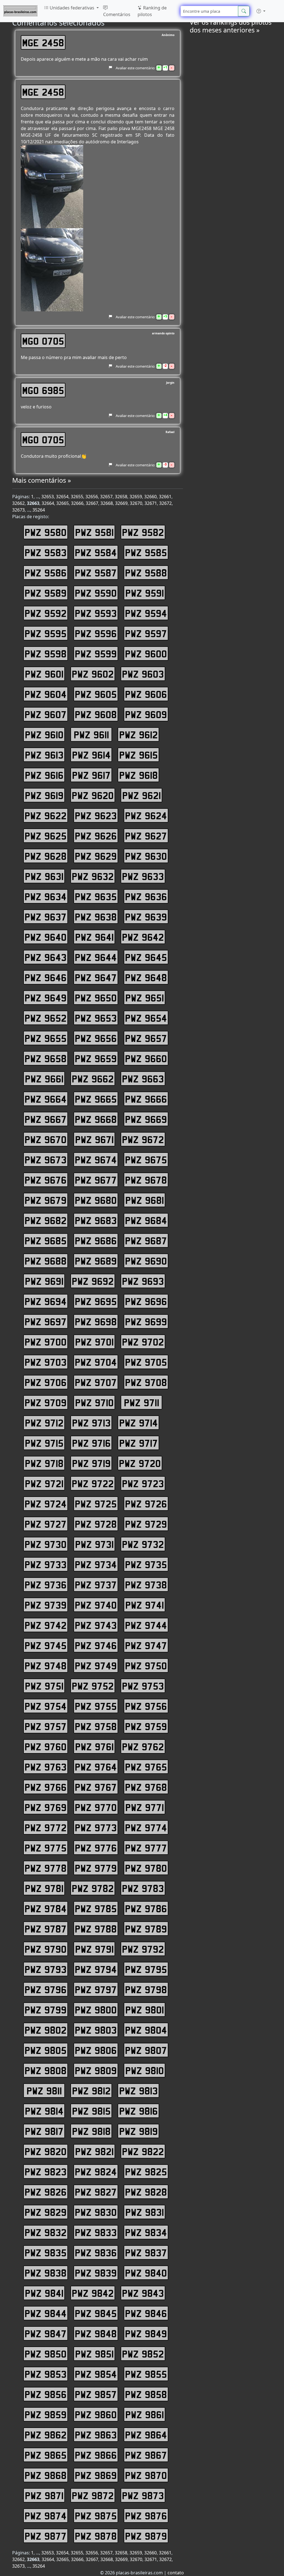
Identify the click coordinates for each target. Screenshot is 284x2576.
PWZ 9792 (143, 1949)
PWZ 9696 (146, 1301)
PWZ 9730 (46, 1544)
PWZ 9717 (139, 1443)
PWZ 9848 (96, 2333)
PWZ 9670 (46, 1139)
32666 (77, 503)
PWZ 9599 (96, 653)
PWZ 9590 (96, 593)
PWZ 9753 (143, 1686)
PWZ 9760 (46, 1746)
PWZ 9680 (96, 1200)
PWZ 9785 (96, 1908)
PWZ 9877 (46, 2536)
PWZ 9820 (46, 2151)
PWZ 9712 (44, 1423)
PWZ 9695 (96, 1301)
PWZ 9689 (96, 1261)
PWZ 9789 (146, 1929)
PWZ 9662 (93, 1079)
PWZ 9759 (146, 1726)
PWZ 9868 (46, 2475)
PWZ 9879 (146, 2536)
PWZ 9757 (46, 1726)
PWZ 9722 (93, 1483)
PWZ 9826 (46, 2192)
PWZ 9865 (46, 2455)
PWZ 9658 (46, 1058)
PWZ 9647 (96, 977)
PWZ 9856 (46, 2394)
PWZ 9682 (46, 1220)
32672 (165, 503)
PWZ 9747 (146, 1645)
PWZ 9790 (46, 1949)
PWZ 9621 (142, 795)
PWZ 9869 (96, 2475)
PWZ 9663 (143, 1079)
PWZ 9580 (46, 532)
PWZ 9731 (94, 1544)
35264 (39, 510)
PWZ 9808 (46, 2070)
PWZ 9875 (96, 2516)
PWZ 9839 (96, 2273)
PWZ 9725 (96, 1504)
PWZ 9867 (146, 2455)
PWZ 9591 (145, 593)
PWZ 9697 (46, 1321)
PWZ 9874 (46, 2516)
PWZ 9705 (146, 1362)
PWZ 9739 (46, 1605)
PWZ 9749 (96, 1665)
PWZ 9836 (96, 2252)
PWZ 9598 (46, 653)
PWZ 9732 (143, 1544)
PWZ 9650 (96, 998)
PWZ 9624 (146, 815)
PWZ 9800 (96, 2010)
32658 (121, 497)
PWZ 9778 (46, 1868)
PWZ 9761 (94, 1746)
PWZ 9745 (46, 1645)
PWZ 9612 (139, 734)
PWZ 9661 (44, 1079)
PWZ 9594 (146, 613)
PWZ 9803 (96, 2030)
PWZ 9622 (46, 815)
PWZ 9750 (146, 1665)
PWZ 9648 (146, 977)
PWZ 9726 (146, 1504)
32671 (151, 503)
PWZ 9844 (46, 2313)
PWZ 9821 (94, 2151)
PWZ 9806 (96, 2050)
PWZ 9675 (146, 1159)
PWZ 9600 (146, 653)
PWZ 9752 (93, 1686)
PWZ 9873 (143, 2495)
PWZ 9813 (139, 2091)
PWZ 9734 (96, 1564)
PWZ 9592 (46, 613)
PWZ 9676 (46, 1180)
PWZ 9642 (143, 937)
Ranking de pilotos (152, 11)
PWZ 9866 (96, 2455)
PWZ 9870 (146, 2475)
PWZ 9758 (96, 1726)
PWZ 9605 (96, 694)
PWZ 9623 (96, 815)
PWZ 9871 (44, 2495)
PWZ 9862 (46, 2435)
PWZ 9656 (96, 1038)
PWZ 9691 (44, 1281)
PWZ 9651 (145, 998)
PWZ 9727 (46, 1524)
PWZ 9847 (46, 2333)
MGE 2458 (43, 42)
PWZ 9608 (96, 714)
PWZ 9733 (46, 1564)
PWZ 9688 (46, 1261)
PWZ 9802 (46, 2030)
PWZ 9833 (96, 2232)
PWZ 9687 (146, 1240)
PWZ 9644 (96, 957)
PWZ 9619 (44, 795)
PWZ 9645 (146, 957)
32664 (48, 503)
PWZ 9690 (146, 1261)
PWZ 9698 (96, 1321)
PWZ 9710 (94, 1402)
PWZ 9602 (93, 674)
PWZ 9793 (46, 1969)
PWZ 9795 (146, 1969)
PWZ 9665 (96, 1099)
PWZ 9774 (146, 1827)
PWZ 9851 (94, 2354)
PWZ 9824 (96, 2171)
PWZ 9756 (146, 1706)
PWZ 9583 (46, 552)
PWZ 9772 (46, 1827)
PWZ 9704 (96, 1362)
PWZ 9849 (146, 2333)
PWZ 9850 (46, 2354)
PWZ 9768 (146, 1787)
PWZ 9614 (91, 755)
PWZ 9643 (46, 957)
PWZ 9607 (46, 714)
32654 (62, 497)
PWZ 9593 (96, 613)
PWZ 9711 (142, 1402)
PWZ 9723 (143, 1483)
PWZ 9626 (96, 836)
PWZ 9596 (96, 633)
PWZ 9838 (46, 2273)
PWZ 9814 (44, 2111)
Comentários (117, 14)
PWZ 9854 (96, 2374)
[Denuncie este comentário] (110, 68)
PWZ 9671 (94, 1139)
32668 (107, 503)
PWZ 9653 (96, 1018)
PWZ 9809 (96, 2070)
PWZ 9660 (146, 1058)
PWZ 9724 (46, 1504)
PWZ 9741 (145, 1605)
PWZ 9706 (46, 1382)
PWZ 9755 (96, 1706)
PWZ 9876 (146, 2516)
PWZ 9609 (146, 714)
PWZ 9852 (143, 2354)
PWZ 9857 (96, 2394)
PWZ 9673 (46, 1159)
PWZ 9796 (46, 1989)
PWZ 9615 (139, 755)
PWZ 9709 (46, 1402)
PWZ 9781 (44, 1888)
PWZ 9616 (44, 775)
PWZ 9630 (146, 856)
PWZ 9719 (91, 1463)
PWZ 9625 (46, 836)
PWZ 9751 (44, 1686)
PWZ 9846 (146, 2313)
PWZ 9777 (146, 1848)
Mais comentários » (42, 480)
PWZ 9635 (96, 896)
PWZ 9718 (44, 1463)
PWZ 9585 (146, 552)
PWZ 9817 (44, 2131)
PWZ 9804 (146, 2030)
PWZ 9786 (146, 1908)
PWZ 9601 (44, 674)
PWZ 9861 (145, 2414)
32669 (121, 503)
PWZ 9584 (96, 552)
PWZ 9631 (44, 876)
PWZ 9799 (46, 2010)
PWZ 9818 (91, 2131)
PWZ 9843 (143, 2293)
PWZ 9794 (96, 1969)
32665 (63, 503)
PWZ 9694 (46, 1301)
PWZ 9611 (91, 734)
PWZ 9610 (44, 734)
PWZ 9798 (146, 1989)
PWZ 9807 (146, 2050)
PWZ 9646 (46, 977)
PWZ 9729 (146, 1524)
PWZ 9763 (46, 1767)
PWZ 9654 (146, 1018)
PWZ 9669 (146, 1119)
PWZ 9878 (96, 2536)
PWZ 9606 (146, 694)
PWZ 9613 (44, 755)
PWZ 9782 (93, 1888)
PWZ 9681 (145, 1200)
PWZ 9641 (94, 937)
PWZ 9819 (139, 2131)
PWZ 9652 (46, 1018)
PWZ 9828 (146, 2192)
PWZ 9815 (91, 2111)
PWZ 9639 (146, 917)
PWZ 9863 (96, 2435)
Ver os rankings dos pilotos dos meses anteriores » (231, 26)
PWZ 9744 (146, 1625)
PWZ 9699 (146, 1321)
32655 (77, 497)
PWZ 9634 (46, 896)
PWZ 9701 (94, 1342)
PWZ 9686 (96, 1240)
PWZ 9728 (96, 1524)
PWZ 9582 (143, 532)
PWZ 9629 (96, 856)
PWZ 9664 (46, 1099)
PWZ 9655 (46, 1038)
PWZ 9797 (96, 1989)
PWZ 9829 (46, 2212)
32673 (18, 510)
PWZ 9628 (46, 856)
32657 (106, 497)
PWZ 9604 (46, 694)
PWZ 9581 (94, 532)
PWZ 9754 (46, 1706)
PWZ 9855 (146, 2374)
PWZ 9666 (146, 1099)
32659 (136, 497)
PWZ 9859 (46, 2414)
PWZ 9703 (46, 1362)
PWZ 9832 (46, 2232)
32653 (48, 497)
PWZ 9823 (46, 2171)
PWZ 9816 (139, 2111)
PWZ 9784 (46, 1908)
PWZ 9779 (96, 1868)
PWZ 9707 (96, 1382)
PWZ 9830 (96, 2212)
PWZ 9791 (94, 1949)
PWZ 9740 (96, 1605)
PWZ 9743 (96, 1625)
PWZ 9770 (96, 1807)
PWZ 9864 (146, 2435)
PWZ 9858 (146, 2394)
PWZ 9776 (96, 1848)
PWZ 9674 (96, 1159)
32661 (165, 497)
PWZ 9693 (143, 1281)
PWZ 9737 (96, 1585)
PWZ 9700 (46, 1342)
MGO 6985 (43, 390)
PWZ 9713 (91, 1423)
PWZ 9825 (146, 2171)
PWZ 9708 (146, 1382)
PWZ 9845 (96, 2313)
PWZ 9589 (46, 593)
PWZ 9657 (146, 1038)
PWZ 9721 (44, 1483)
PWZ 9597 (146, 633)
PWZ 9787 (46, 1929)
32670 (136, 503)
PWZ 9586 (46, 573)
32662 (18, 503)
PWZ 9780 (146, 1868)
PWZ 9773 (96, 1827)
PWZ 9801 (145, 2010)
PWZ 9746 (96, 1645)
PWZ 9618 (139, 775)
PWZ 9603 (143, 674)
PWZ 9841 (44, 2293)
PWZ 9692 (93, 1281)
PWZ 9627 (146, 836)
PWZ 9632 (93, 876)
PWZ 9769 (46, 1807)
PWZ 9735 (146, 1564)
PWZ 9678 (146, 1180)
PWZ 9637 (46, 917)
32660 (150, 497)
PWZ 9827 (96, 2192)
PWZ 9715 (44, 1443)
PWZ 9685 (46, 1240)
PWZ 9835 (46, 2252)
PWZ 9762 (143, 1746)
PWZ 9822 (143, 2151)
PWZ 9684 (146, 1220)
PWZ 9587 (96, 573)
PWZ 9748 (46, 1665)
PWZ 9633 (143, 876)
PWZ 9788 (96, 1929)
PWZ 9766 (46, 1787)
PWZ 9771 (145, 1807)
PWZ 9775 (46, 1848)
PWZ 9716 (91, 1443)
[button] (261, 11)
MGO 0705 (43, 341)
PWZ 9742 (46, 1625)
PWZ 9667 (46, 1119)
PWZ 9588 (146, 573)
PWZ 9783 (143, 1888)
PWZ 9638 (96, 917)
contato (176, 2573)
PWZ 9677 (96, 1180)
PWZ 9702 (143, 1342)
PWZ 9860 (96, 2414)
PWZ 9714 (139, 1423)
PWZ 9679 (46, 1200)
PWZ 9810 (145, 2070)
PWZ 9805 (46, 2050)
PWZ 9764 (96, 1767)
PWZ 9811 (44, 2091)
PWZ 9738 (146, 1585)
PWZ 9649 (46, 998)
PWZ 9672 (143, 1139)
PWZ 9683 (96, 1220)
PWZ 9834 (146, 2232)
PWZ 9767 (96, 1787)
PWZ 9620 (93, 795)
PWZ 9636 (146, 896)
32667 (92, 503)
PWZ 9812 (91, 2091)
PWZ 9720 (140, 1463)
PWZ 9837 (146, 2252)
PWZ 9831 (145, 2212)
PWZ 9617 (91, 775)
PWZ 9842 (93, 2293)
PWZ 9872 (93, 2495)
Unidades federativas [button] (72, 8)
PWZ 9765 (146, 1767)
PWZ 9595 (46, 633)
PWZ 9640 (46, 937)
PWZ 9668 (96, 1119)
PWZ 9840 (146, 2273)
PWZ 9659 (96, 1058)
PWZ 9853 (46, 2374)
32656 (92, 497)
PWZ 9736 (46, 1585)
